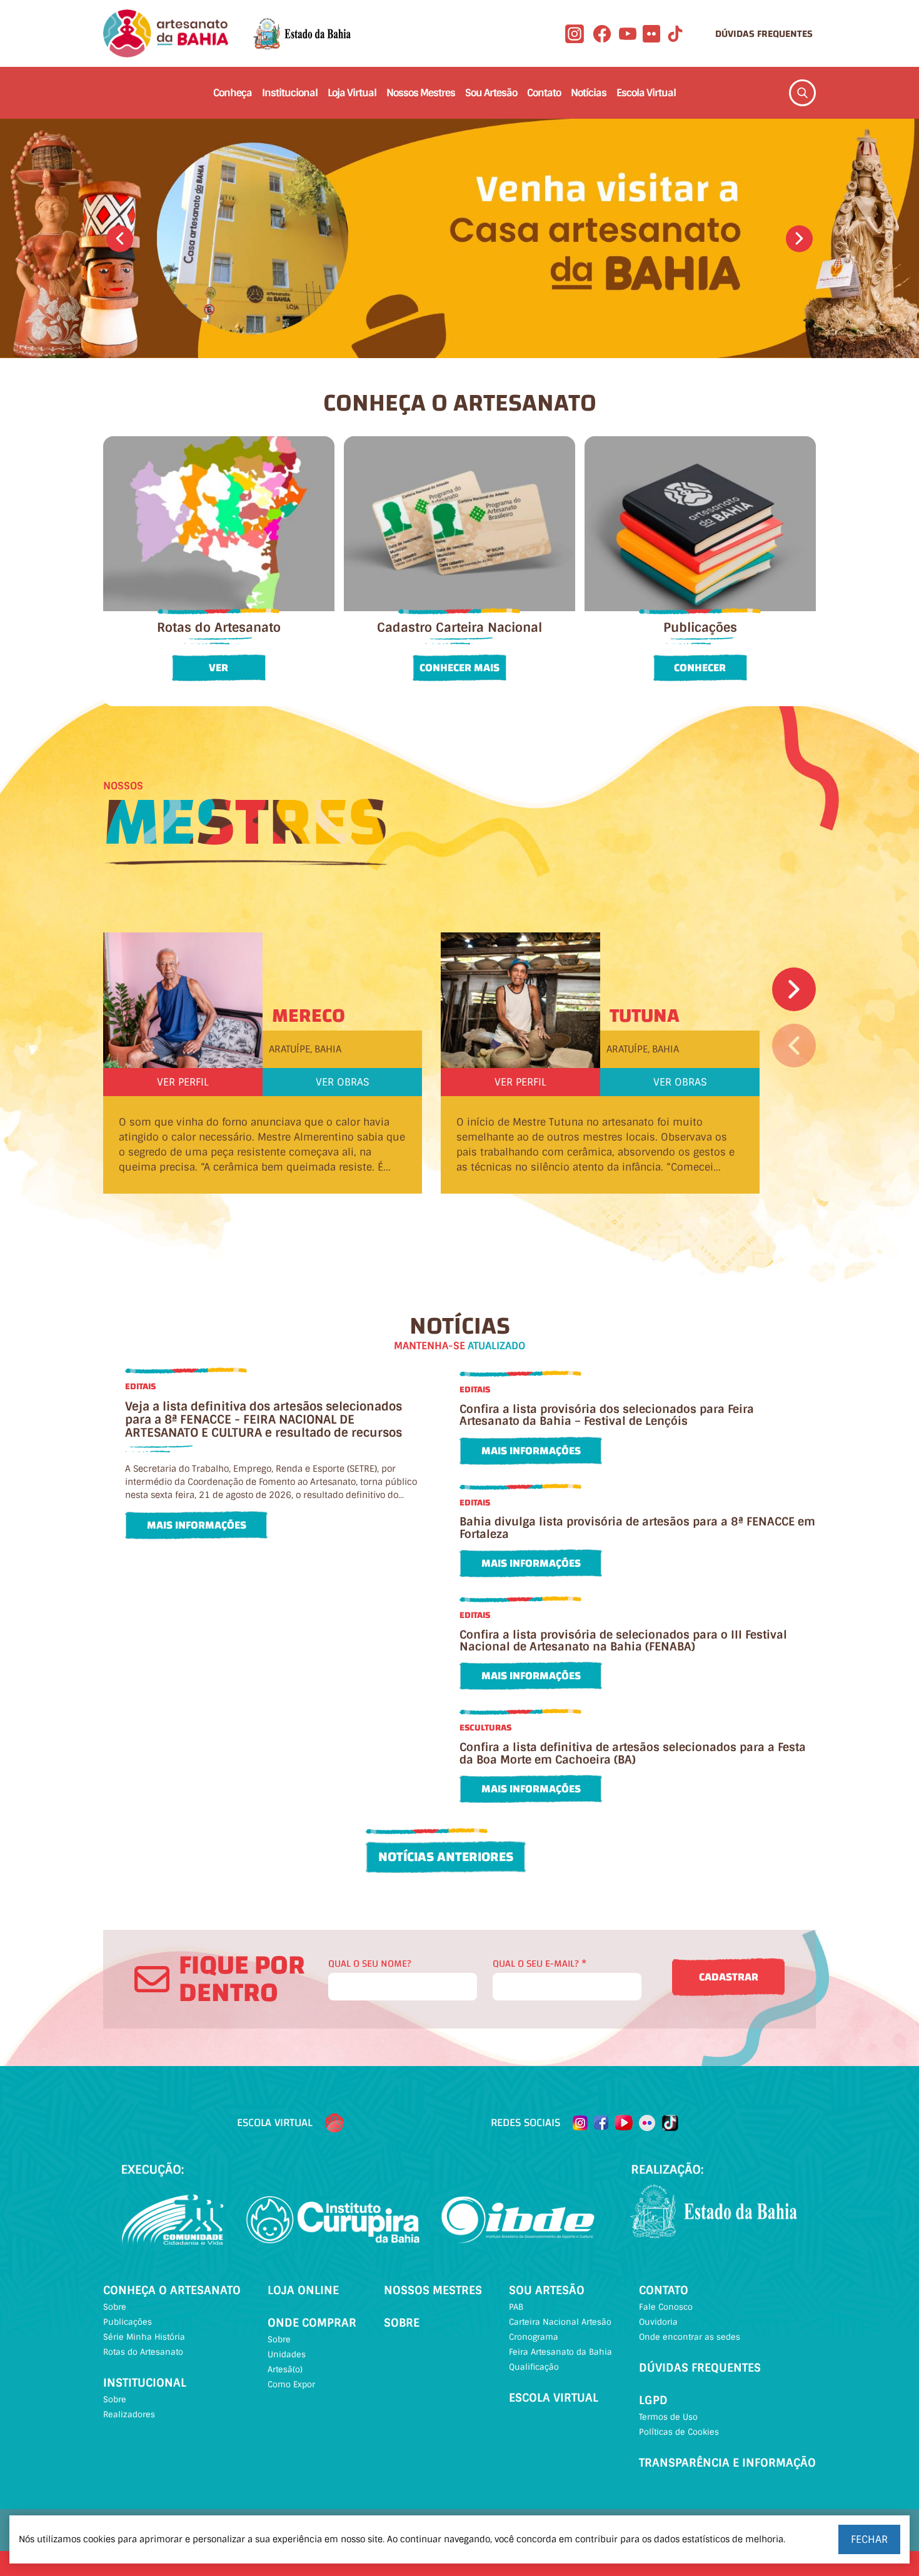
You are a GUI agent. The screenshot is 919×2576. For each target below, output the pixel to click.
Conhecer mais (459, 668)
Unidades (287, 2354)
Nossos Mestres (421, 93)
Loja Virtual (352, 93)
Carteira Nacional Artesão (560, 2322)
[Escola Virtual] (334, 2123)
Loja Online (303, 2290)
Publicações (128, 2322)
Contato (544, 93)
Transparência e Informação (727, 2463)
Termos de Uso (668, 2417)
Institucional (290, 93)
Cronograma (534, 2337)
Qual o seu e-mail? (540, 1964)
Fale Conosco (666, 2307)
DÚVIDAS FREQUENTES (764, 34)
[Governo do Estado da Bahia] (302, 34)
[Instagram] (575, 34)
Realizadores (129, 2414)
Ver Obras (343, 1082)
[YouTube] (628, 34)
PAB (516, 2307)
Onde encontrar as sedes (690, 2337)
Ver (218, 668)
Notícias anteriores (446, 1857)
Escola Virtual (646, 93)
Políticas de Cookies (679, 2432)
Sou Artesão (491, 93)
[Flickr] (651, 34)
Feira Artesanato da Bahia (560, 2352)
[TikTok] (675, 34)
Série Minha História (144, 2337)
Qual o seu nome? (370, 1964)
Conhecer (700, 668)
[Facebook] (602, 34)
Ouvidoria (658, 2322)
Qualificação (534, 2367)
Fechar (869, 2539)
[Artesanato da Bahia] (166, 33)
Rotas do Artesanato (143, 2352)
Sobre (115, 2307)
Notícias (589, 93)
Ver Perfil (183, 1082)
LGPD (653, 2400)
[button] (120, 238)
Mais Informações (197, 1525)
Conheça (233, 93)
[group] (459, 238)
